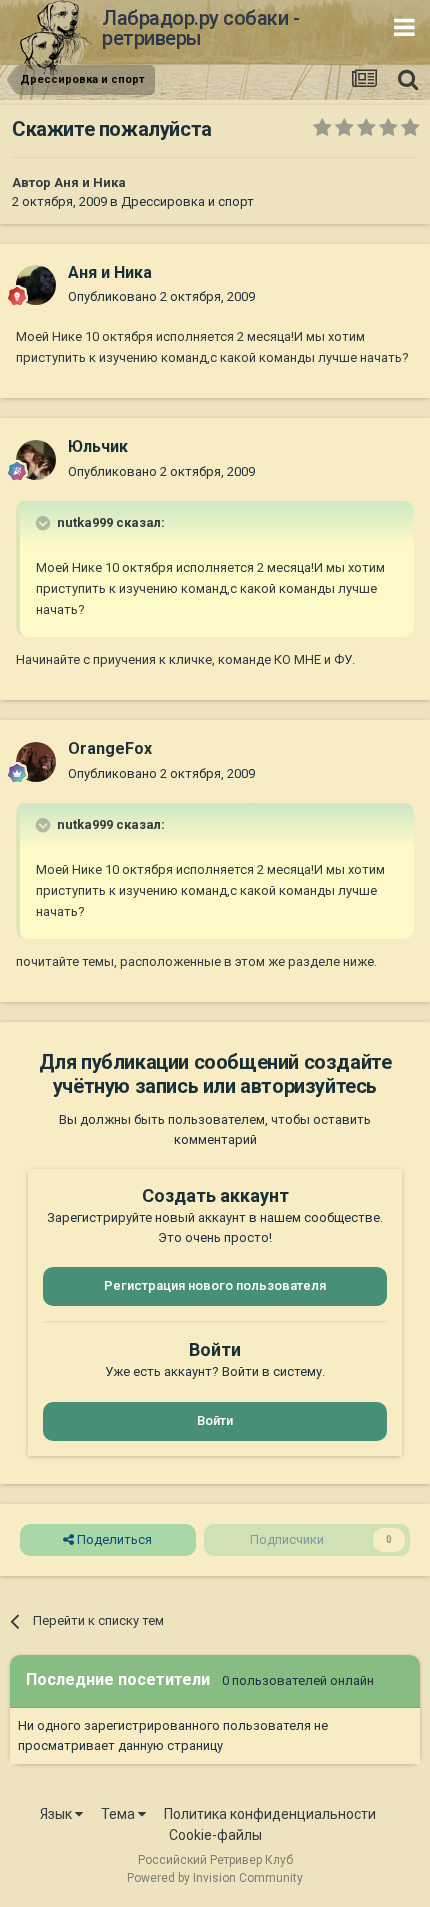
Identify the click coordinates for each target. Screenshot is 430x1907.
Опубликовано (161, 296)
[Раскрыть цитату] (45, 523)
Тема (119, 1814)
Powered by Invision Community (215, 1878)
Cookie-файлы (215, 1835)
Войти (215, 1420)
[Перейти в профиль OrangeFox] (36, 762)
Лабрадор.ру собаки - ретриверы (200, 28)
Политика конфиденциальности (270, 1814)
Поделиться (113, 1539)
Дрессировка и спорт (187, 201)
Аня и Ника (90, 182)
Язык (57, 1814)
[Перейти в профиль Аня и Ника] (36, 285)
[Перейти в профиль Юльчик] (36, 460)
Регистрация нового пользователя (215, 1285)
